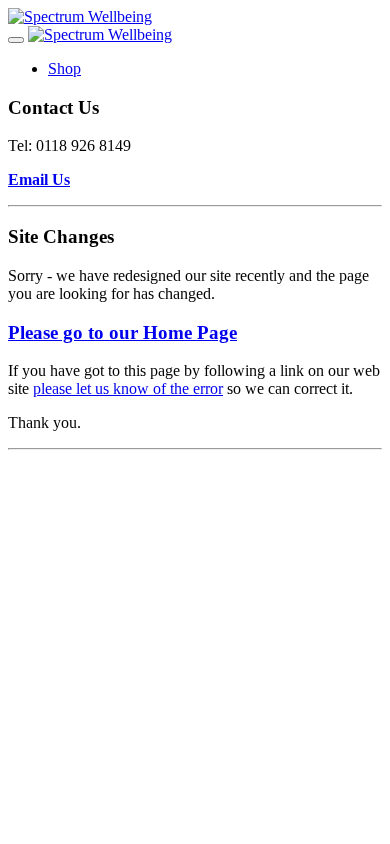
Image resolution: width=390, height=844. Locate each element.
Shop (64, 68)
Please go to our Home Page (122, 332)
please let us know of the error (128, 388)
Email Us (39, 179)
